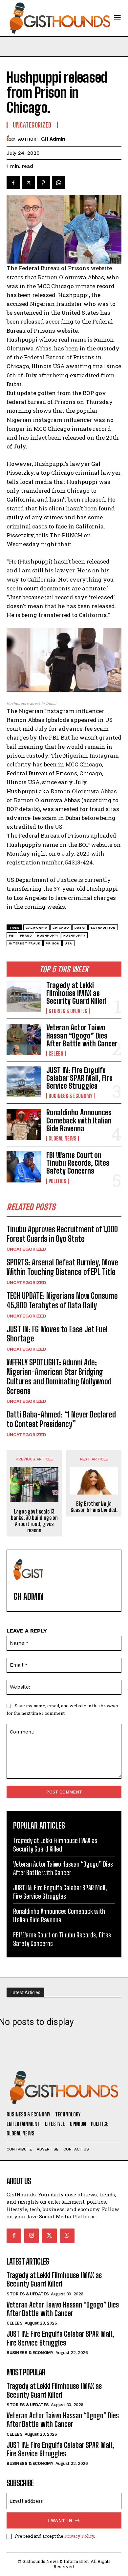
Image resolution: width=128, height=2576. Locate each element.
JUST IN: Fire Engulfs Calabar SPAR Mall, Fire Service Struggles (79, 1078)
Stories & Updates (68, 1011)
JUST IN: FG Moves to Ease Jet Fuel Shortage (57, 1334)
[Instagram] (32, 2236)
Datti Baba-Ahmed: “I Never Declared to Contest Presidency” (61, 1419)
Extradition (103, 928)
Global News (63, 1139)
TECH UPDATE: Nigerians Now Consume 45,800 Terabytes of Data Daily (62, 1300)
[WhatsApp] (58, 183)
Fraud (26, 935)
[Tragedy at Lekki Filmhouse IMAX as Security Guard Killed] (24, 997)
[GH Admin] (12, 139)
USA (68, 943)
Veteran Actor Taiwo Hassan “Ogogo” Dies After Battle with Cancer (82, 1035)
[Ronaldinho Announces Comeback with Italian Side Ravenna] (24, 1124)
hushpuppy (75, 935)
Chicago (61, 928)
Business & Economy (70, 1096)
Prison (53, 943)
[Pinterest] (43, 183)
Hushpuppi (48, 935)
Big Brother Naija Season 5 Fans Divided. (94, 1507)
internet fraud (25, 943)
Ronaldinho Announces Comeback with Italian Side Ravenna (79, 1120)
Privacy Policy (79, 2536)
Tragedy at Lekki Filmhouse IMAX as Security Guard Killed (76, 993)
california (36, 928)
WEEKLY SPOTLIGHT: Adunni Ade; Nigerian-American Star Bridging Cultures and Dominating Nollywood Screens (59, 1376)
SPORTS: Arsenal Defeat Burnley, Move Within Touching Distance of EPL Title (62, 1267)
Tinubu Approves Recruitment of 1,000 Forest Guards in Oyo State (62, 1234)
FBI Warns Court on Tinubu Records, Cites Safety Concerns (78, 1163)
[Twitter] (28, 183)
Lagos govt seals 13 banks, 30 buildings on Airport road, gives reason (34, 1521)
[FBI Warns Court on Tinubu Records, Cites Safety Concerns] (24, 1167)
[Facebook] (13, 183)
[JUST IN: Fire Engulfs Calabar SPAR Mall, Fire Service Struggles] (24, 1082)
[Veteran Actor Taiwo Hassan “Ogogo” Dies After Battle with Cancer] (24, 1039)
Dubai (80, 928)
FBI (12, 935)
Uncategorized (26, 1249)
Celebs (56, 1054)
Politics (57, 1181)
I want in (60, 2520)
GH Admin (53, 139)
